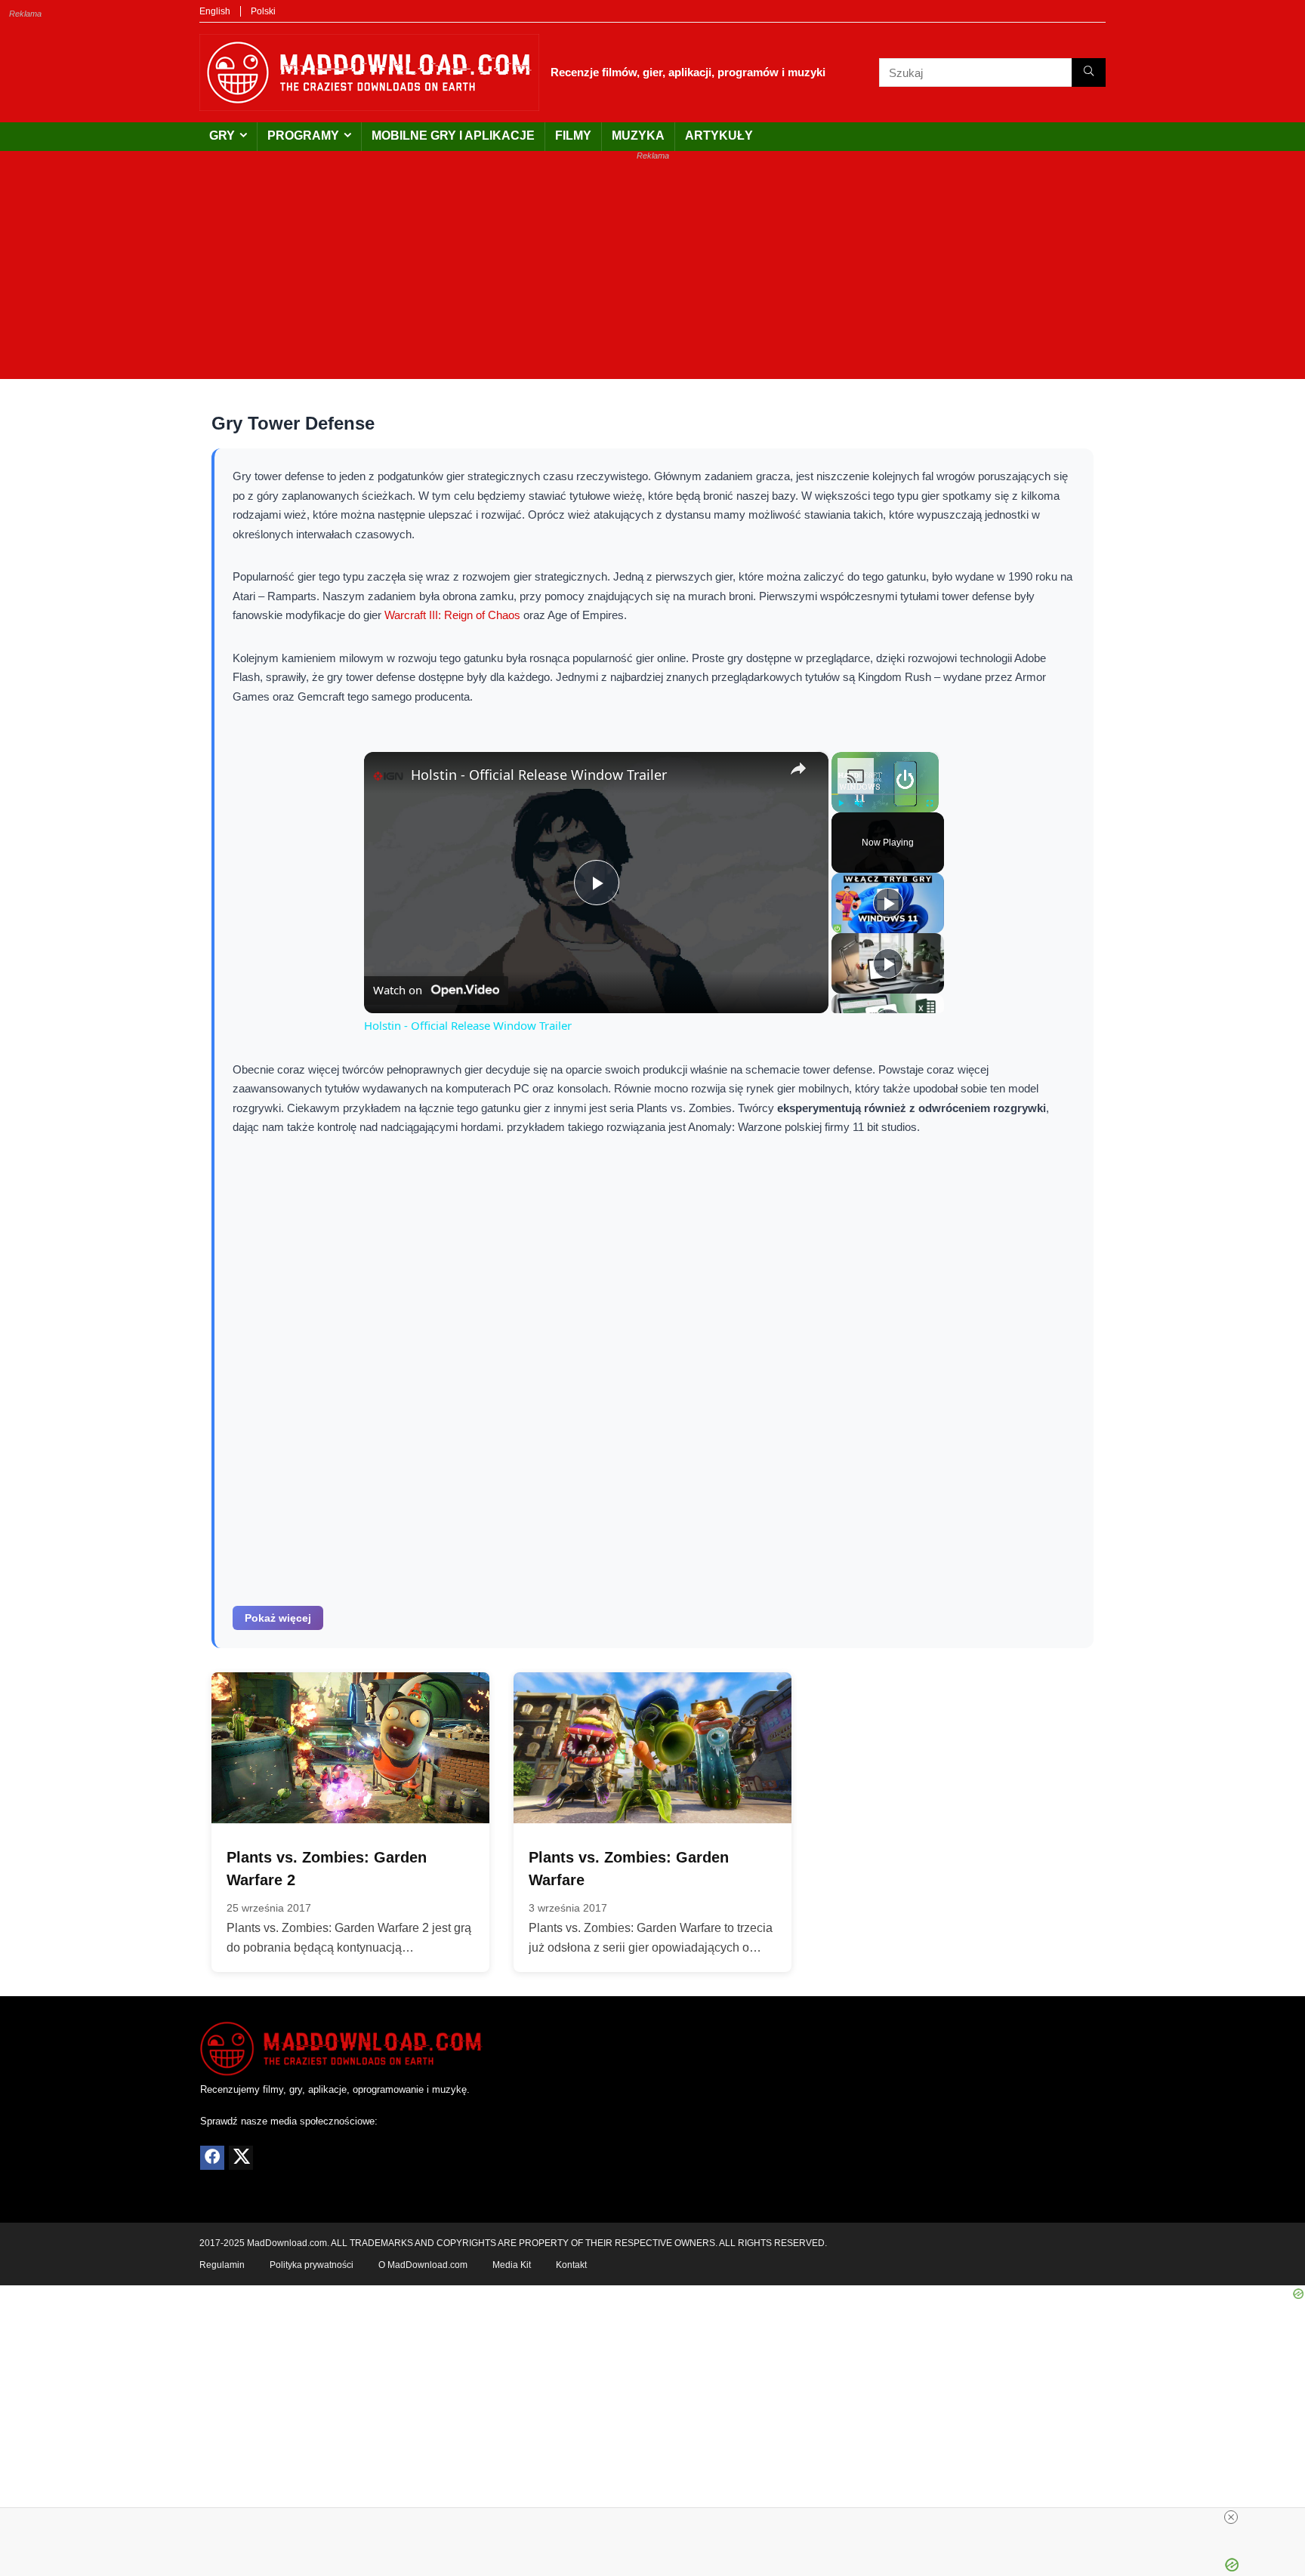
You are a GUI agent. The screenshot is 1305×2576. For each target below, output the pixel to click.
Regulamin (222, 2265)
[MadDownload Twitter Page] (241, 2158)
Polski (263, 11)
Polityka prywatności (312, 2265)
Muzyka (638, 136)
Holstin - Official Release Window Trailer (539, 775)
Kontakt (571, 2265)
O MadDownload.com (423, 2265)
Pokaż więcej (278, 1618)
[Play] (841, 803)
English (215, 11)
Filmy (573, 136)
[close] (1231, 2517)
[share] (798, 769)
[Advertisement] (652, 273)
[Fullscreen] (930, 803)
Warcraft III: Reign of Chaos (452, 615)
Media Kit (512, 2265)
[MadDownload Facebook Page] (212, 2158)
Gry (222, 136)
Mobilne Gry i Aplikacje (453, 136)
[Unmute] (859, 803)
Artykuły (719, 136)
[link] (388, 776)
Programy (303, 136)
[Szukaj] (1089, 72)
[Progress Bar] (885, 794)
